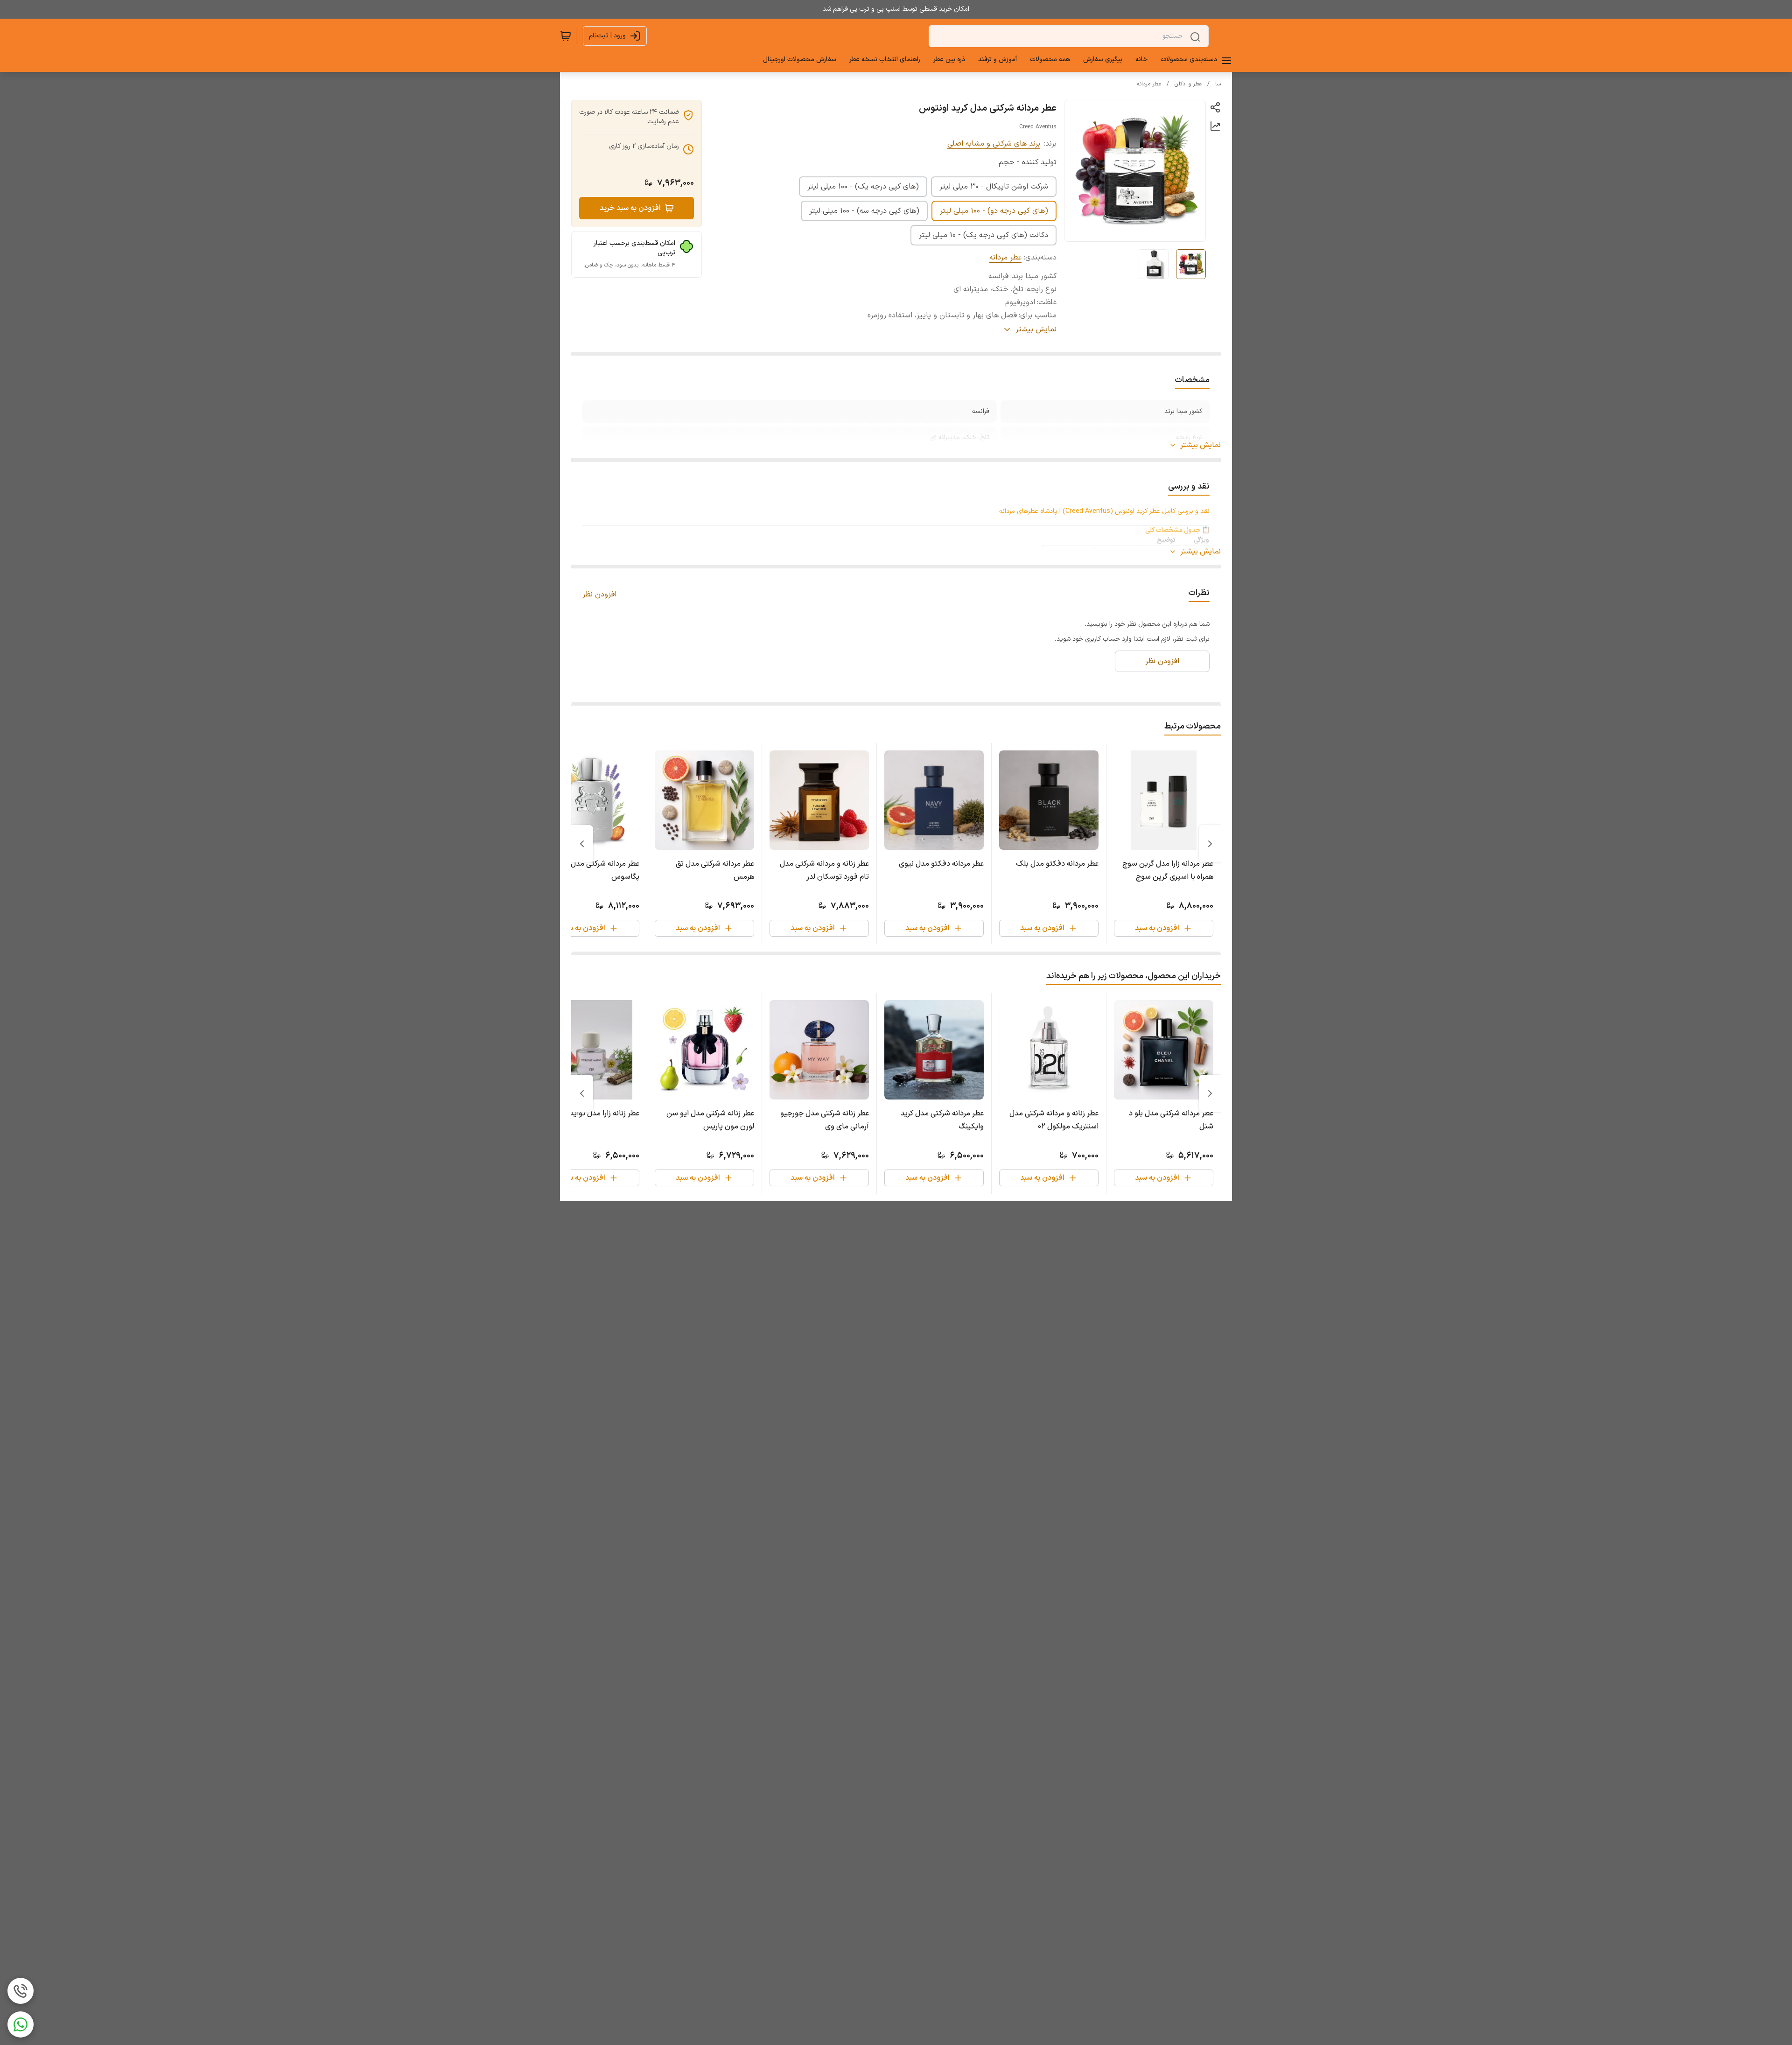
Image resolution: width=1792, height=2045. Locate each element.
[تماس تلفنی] (21, 1991)
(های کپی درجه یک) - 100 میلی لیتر (863, 187)
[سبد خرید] (566, 36)
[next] (582, 844)
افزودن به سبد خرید (630, 208)
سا (1218, 84)
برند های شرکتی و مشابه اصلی (994, 144)
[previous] (1210, 844)
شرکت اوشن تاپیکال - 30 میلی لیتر (994, 187)
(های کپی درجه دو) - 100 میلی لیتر (994, 211)
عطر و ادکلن (1188, 84)
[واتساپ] (21, 2024)
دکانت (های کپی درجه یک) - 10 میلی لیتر (983, 235)
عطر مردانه (1149, 84)
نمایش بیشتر (1200, 445)
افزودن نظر (599, 595)
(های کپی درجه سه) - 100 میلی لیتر (864, 211)
